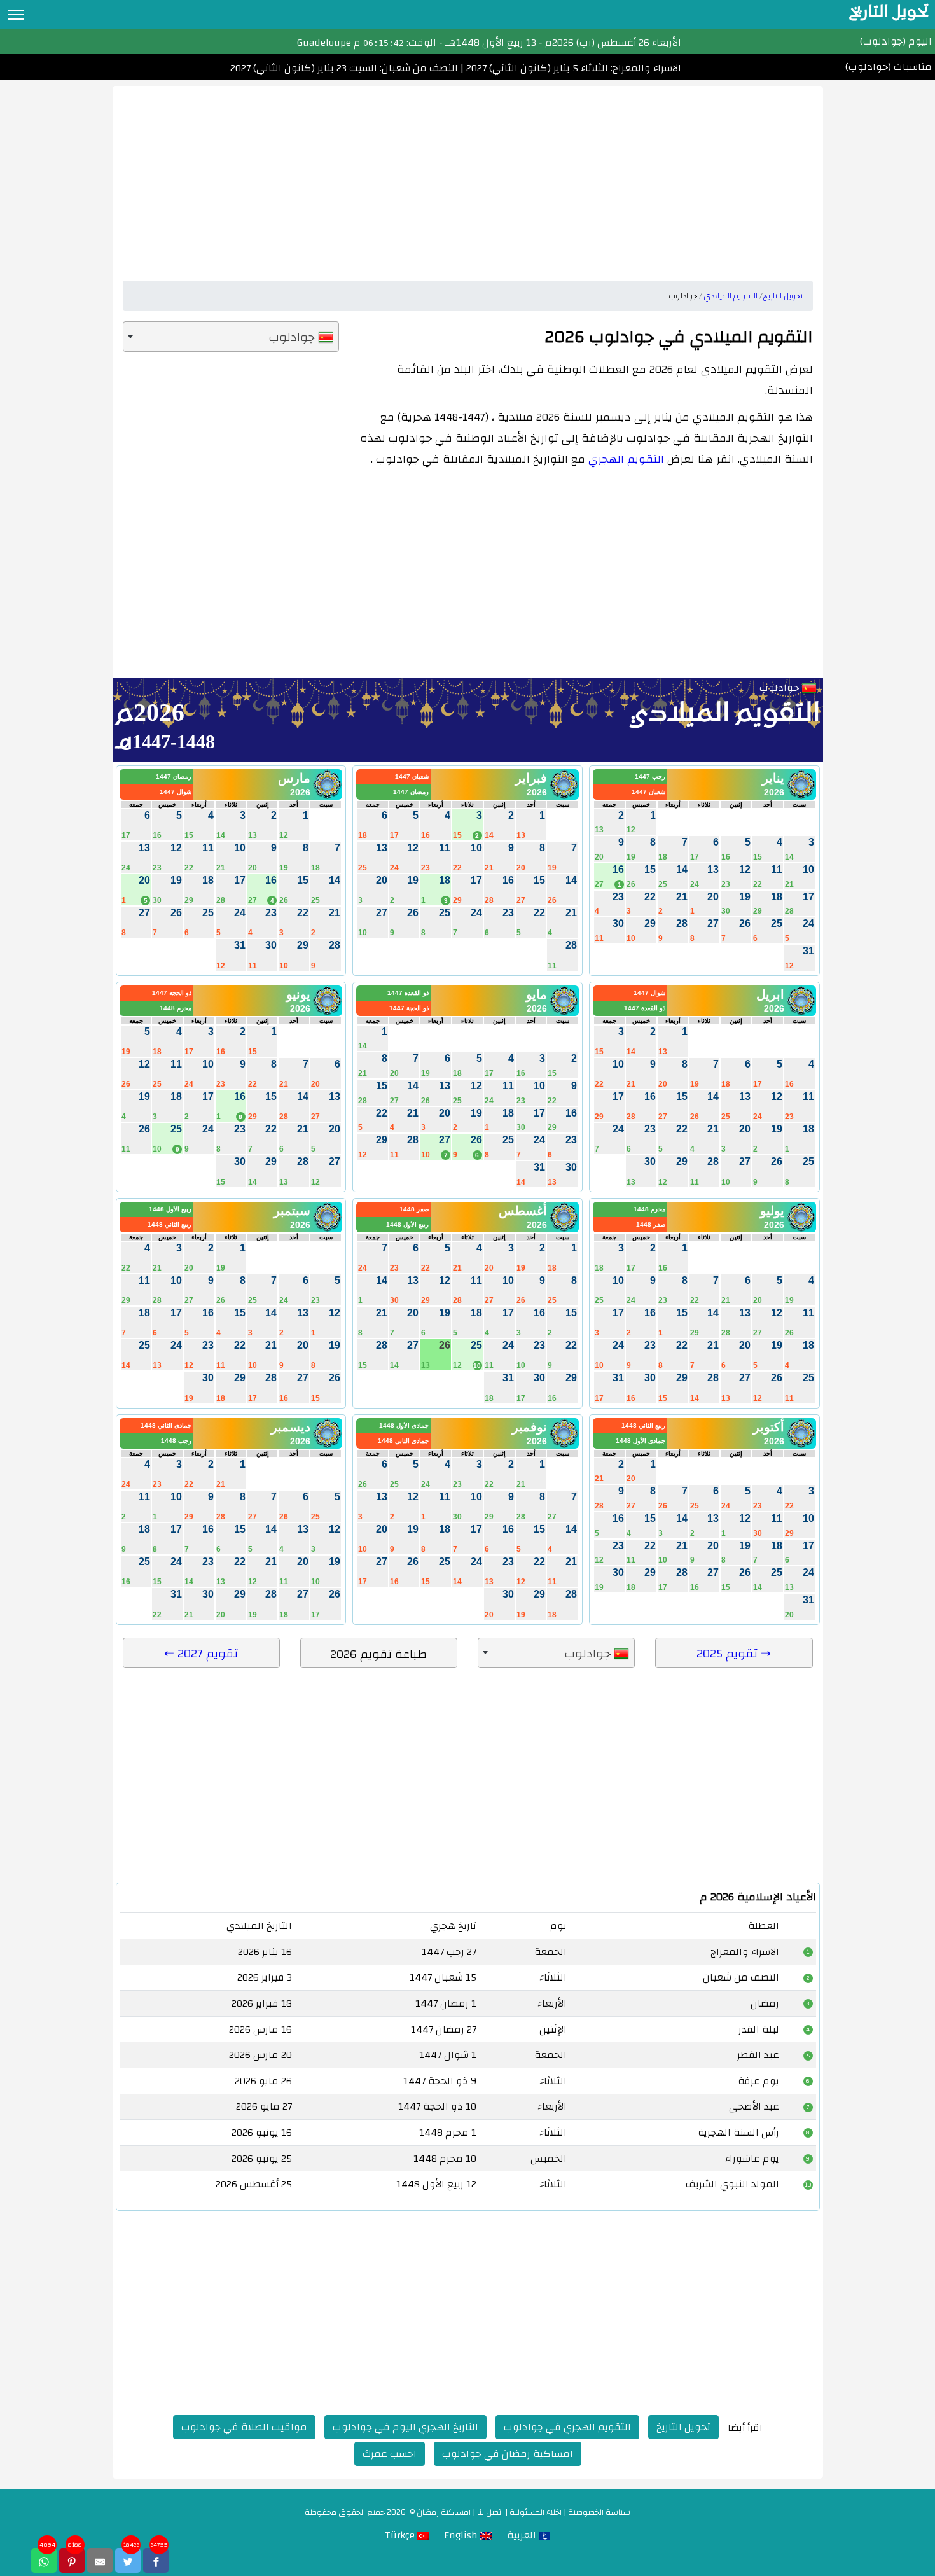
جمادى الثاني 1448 (403, 1441)
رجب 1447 (650, 776)
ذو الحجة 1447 (409, 1008)
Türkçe (401, 2535)
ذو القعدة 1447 (645, 1008)
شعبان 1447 (648, 792)
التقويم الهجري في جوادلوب (567, 2427)
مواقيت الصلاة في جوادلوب (244, 2427)
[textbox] (231, 337)
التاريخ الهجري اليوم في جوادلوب (405, 2427)
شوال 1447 (176, 792)
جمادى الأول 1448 (641, 1441)
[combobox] (231, 337)
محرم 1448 (176, 1008)
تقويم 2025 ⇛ (734, 1654)
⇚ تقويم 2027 (201, 1654)
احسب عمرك (390, 2454)
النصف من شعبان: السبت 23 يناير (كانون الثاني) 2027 (344, 68)
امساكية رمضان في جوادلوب (508, 2454)
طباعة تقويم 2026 (378, 1654)
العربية (523, 2535)
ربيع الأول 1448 (407, 1224)
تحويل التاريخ (683, 2427)
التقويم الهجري (626, 459)
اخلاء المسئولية (536, 2512)
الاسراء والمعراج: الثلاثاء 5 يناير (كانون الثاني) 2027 (572, 68)
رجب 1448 (176, 1441)
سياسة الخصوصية (599, 2512)
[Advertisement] (468, 175)
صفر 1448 (651, 1224)
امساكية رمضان (444, 2512)
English (462, 2535)
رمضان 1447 (411, 792)
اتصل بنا (490, 2512)
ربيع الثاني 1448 (170, 1224)
